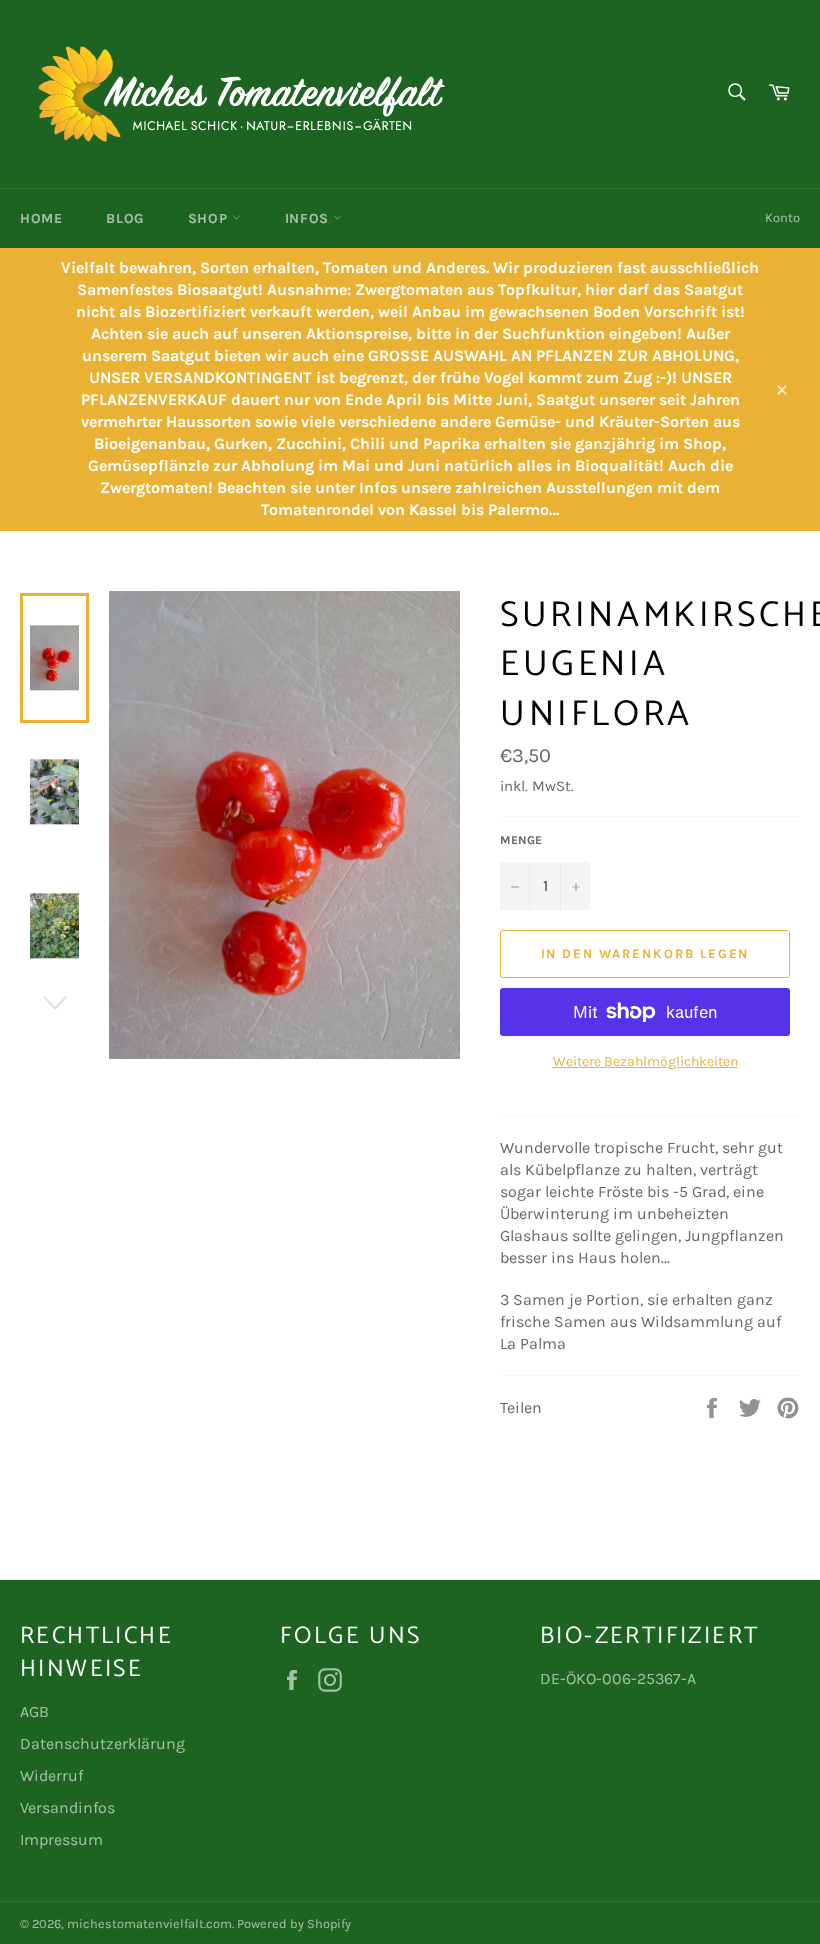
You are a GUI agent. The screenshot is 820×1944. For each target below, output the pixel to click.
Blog (124, 218)
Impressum (61, 1839)
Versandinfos (67, 1807)
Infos (309, 218)
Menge (521, 840)
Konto (782, 217)
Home (41, 218)
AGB (34, 1711)
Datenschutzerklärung (102, 1743)
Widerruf (51, 1775)
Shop (210, 218)
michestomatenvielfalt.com (149, 1923)
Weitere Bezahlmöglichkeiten (645, 1061)
